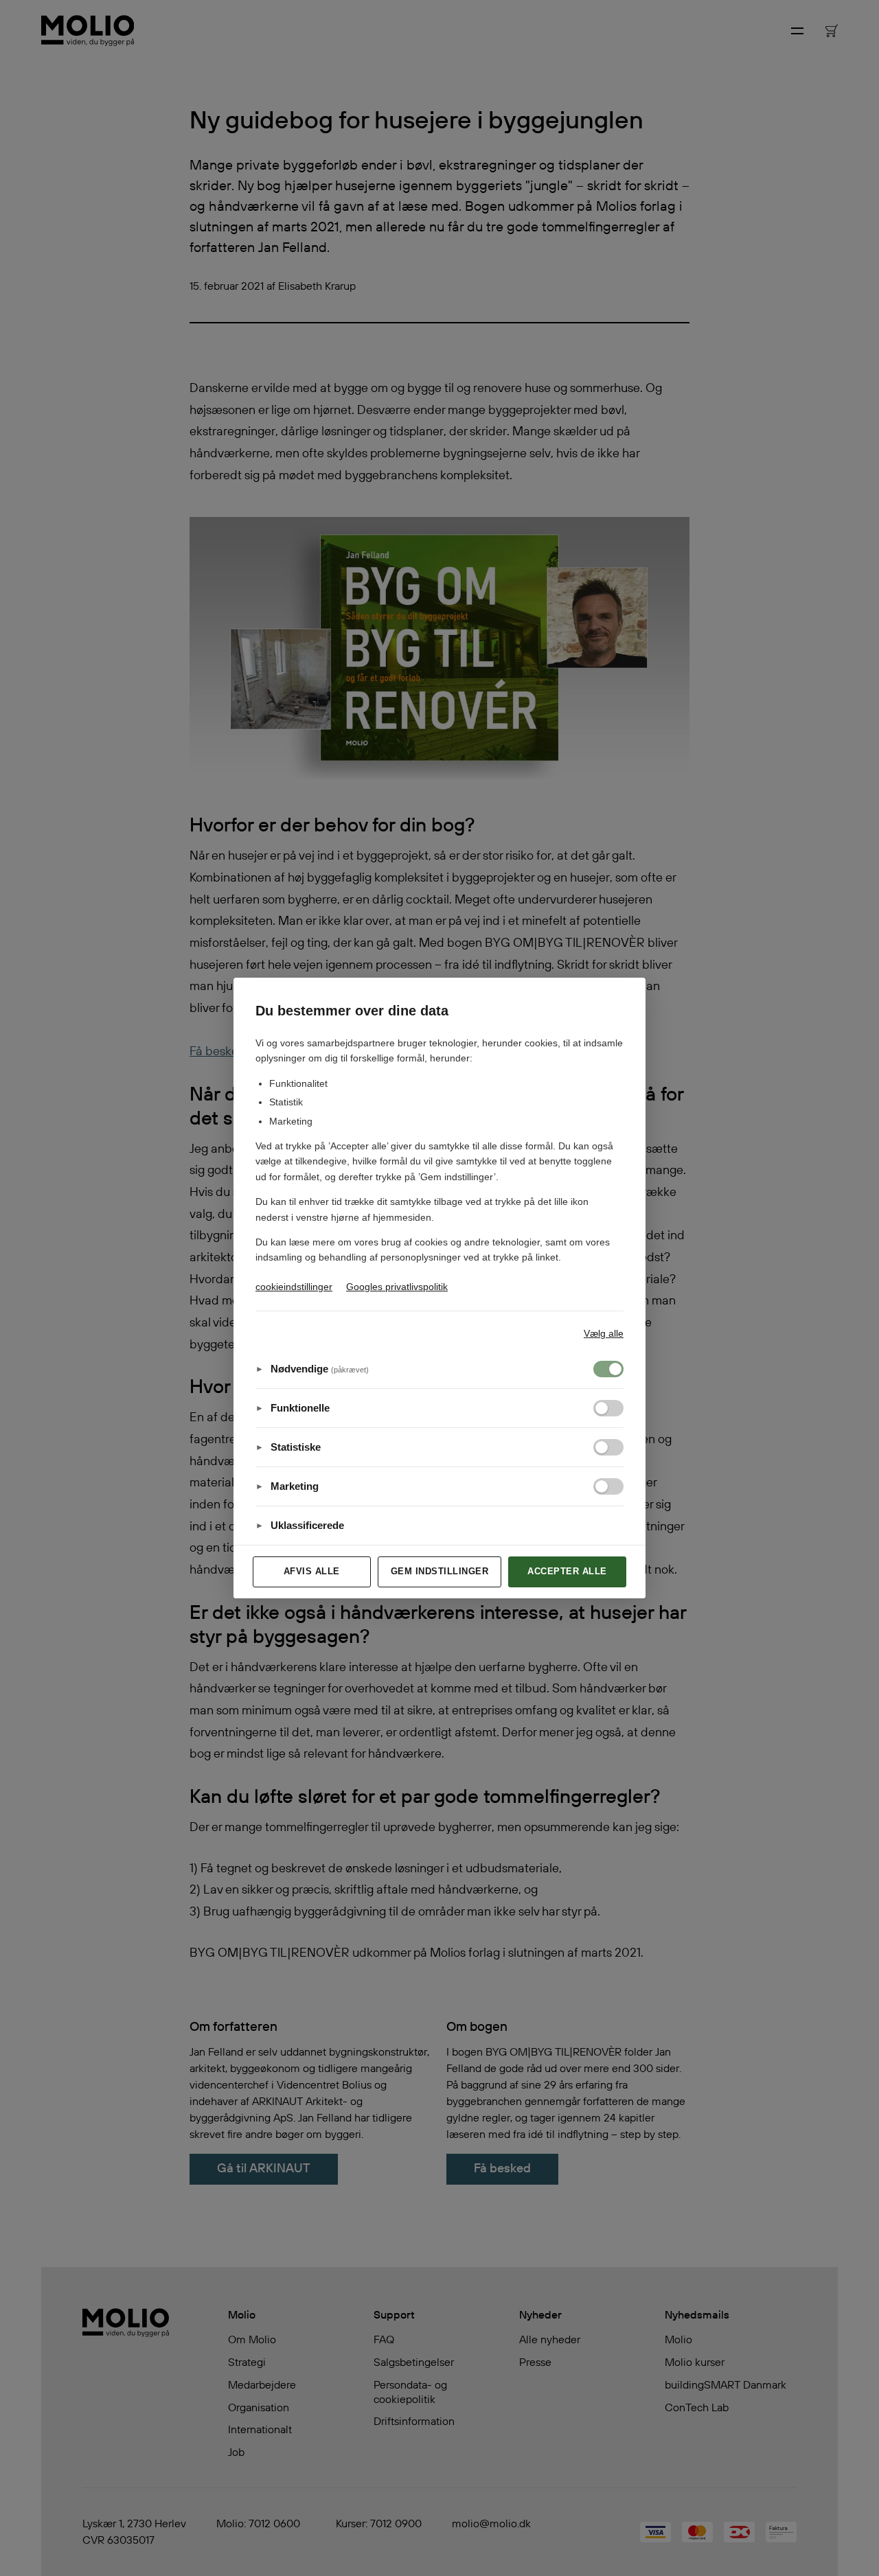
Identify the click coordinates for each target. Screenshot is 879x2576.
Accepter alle (567, 1571)
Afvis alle (312, 1571)
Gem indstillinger (440, 1571)
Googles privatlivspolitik (397, 1287)
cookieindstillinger (294, 1287)
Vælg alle (604, 1333)
